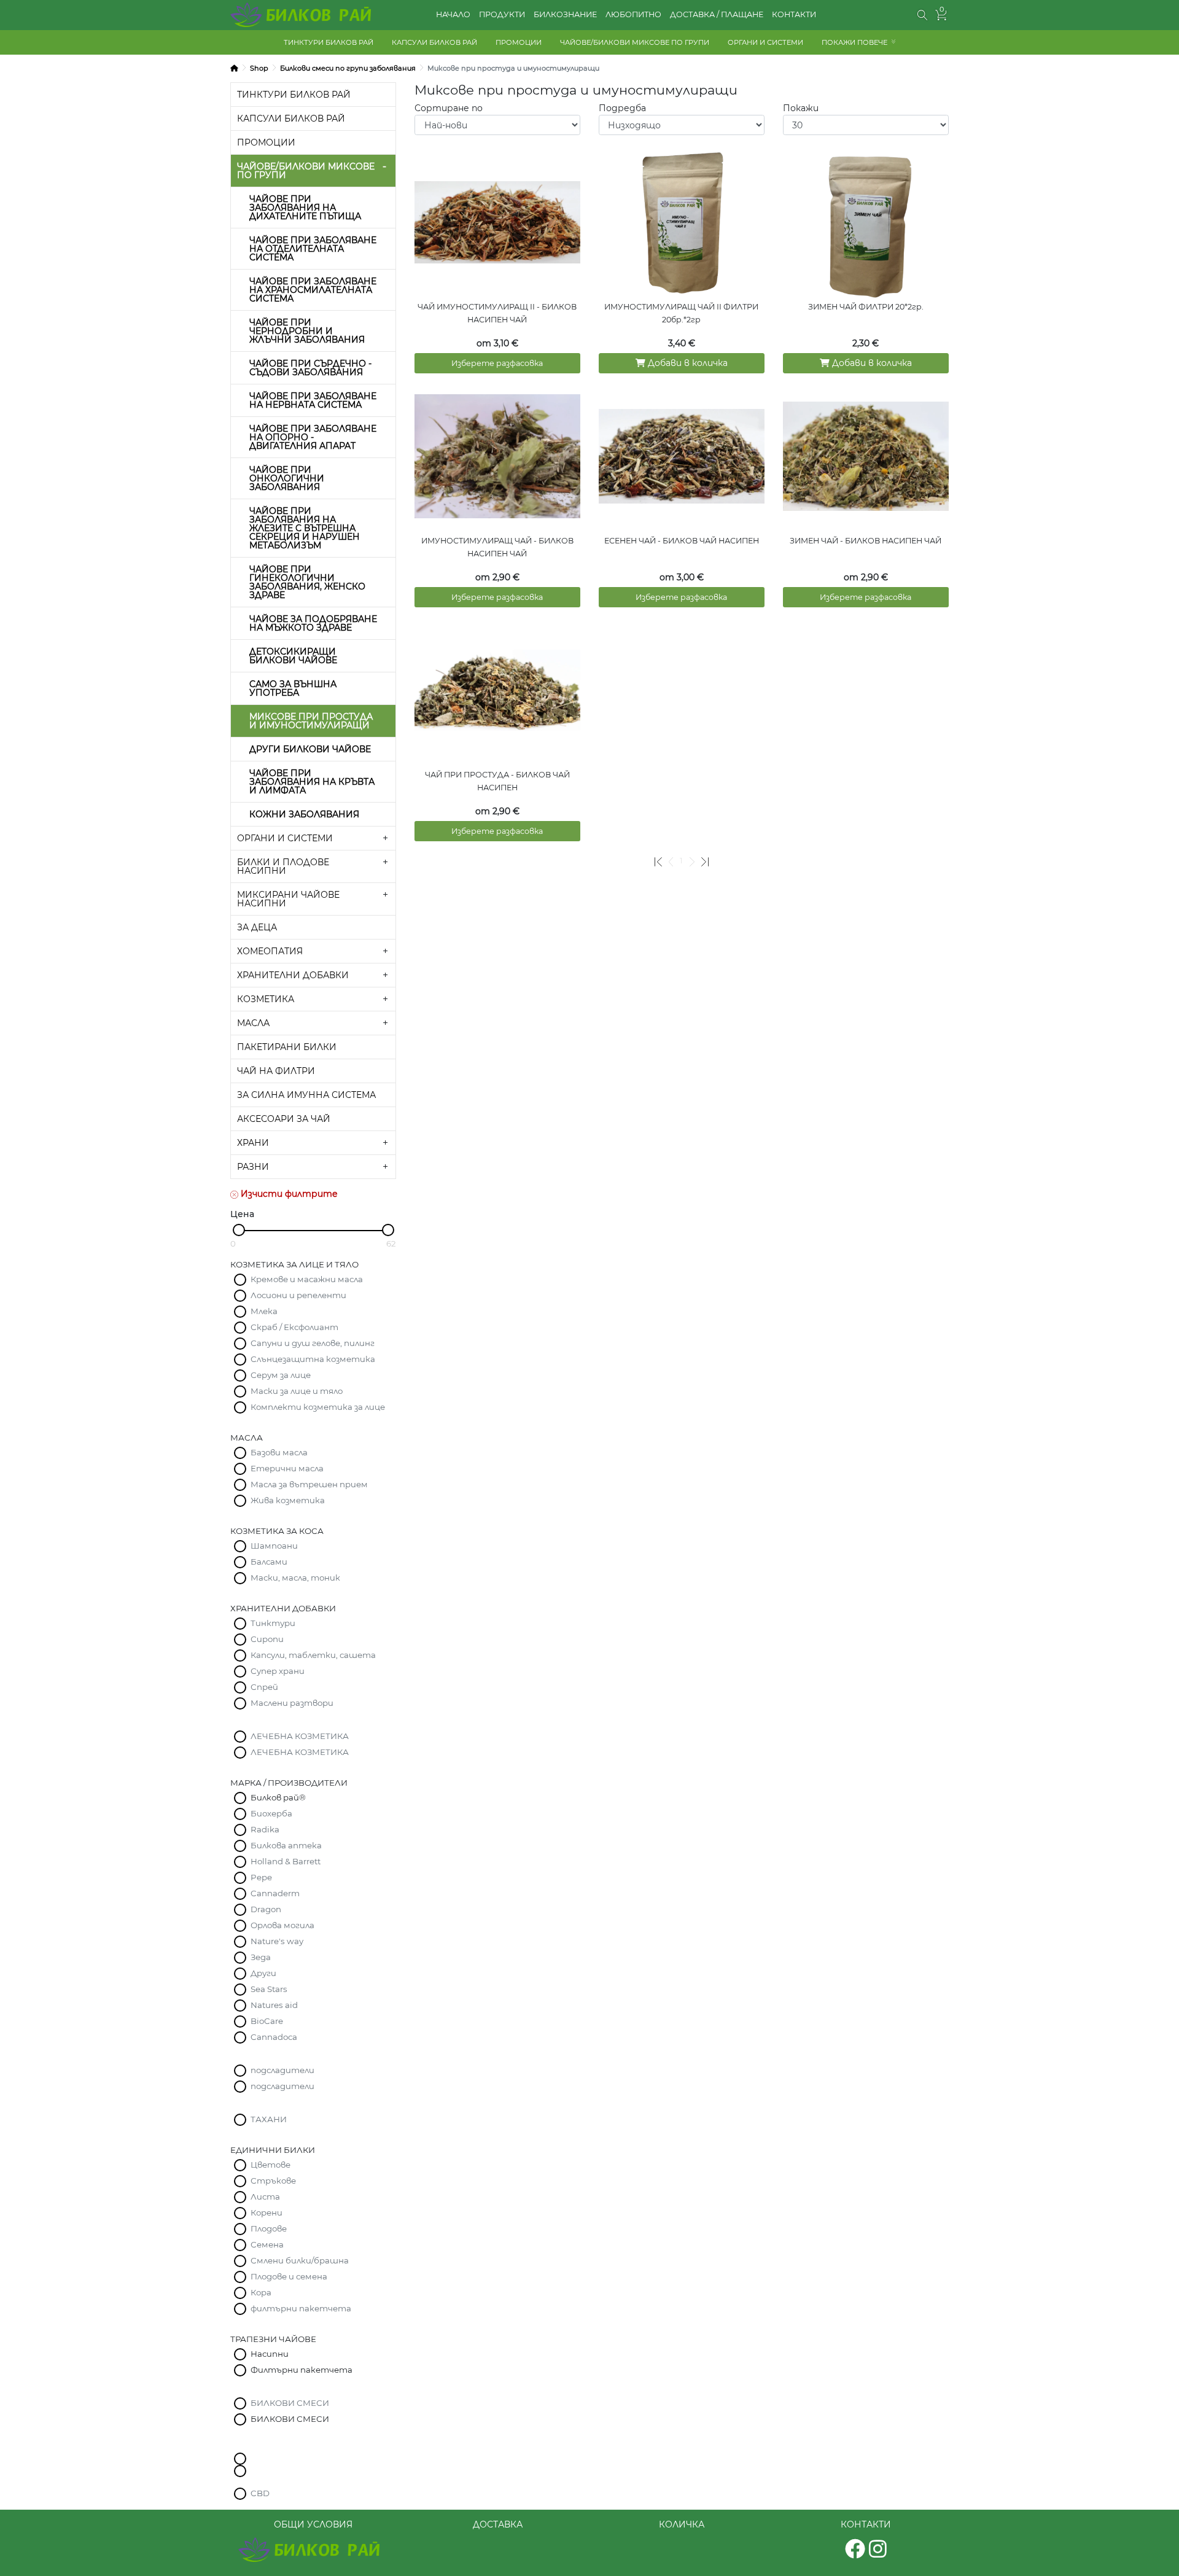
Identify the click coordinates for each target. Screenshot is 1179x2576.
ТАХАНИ (269, 2119)
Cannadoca (274, 2037)
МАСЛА (253, 1023)
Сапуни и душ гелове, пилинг (313, 1343)
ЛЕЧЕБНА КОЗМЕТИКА (300, 1736)
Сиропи (267, 1639)
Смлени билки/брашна (300, 2260)
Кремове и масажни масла (307, 1279)
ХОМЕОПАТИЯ (270, 951)
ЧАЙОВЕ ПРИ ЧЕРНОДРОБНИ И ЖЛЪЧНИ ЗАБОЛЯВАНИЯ (307, 331)
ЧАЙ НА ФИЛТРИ (276, 1071)
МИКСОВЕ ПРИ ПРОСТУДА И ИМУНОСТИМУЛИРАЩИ (311, 721)
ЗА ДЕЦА (257, 927)
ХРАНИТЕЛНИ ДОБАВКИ (293, 975)
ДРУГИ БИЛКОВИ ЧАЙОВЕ (310, 749)
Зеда (261, 1957)
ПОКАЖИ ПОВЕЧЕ (854, 42)
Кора (261, 2292)
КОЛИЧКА (682, 2524)
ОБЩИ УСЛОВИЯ (313, 2524)
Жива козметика (288, 1500)
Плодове (269, 2228)
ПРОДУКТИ (502, 14)
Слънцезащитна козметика (313, 1359)
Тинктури (273, 1623)
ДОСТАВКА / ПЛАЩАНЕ (717, 14)
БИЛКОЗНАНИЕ (565, 14)
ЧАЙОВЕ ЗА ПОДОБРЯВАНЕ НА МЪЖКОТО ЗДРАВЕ (313, 623)
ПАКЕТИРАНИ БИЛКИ (287, 1047)
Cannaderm (275, 1893)
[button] (923, 15)
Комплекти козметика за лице (318, 1407)
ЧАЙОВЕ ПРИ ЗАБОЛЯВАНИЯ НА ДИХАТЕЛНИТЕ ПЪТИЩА (305, 208)
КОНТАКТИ (794, 14)
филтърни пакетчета (301, 2308)
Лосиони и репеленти (298, 1295)
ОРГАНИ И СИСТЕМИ (765, 42)
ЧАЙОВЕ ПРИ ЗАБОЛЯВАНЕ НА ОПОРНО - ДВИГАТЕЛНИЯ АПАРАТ (313, 437)
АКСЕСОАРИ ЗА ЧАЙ (284, 1119)
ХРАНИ (253, 1143)
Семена (267, 2244)
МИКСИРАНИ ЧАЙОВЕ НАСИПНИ (288, 899)
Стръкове (273, 2181)
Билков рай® (278, 1797)
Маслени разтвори (292, 1703)
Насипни (270, 2354)
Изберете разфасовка (497, 363)
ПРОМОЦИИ (519, 42)
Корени (267, 2212)
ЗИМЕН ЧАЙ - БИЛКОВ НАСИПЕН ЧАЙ (866, 541)
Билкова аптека (286, 1845)
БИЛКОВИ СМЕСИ (290, 2403)
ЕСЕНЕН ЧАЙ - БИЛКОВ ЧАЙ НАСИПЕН (682, 541)
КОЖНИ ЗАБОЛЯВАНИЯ (304, 814)
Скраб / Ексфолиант (294, 1327)
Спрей (264, 1687)
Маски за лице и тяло (297, 1391)
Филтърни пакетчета (302, 2370)
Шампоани (274, 1546)
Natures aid (274, 2005)
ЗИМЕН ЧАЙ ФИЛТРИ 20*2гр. (866, 307)
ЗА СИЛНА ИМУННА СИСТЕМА (306, 1095)
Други (263, 1973)
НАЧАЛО (453, 14)
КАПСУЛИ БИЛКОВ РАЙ (434, 42)
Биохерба (271, 1813)
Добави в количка (687, 363)
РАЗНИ (253, 1167)
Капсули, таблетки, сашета (313, 1655)
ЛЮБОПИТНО (633, 14)
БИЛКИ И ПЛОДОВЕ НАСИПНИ (283, 866)
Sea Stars (269, 1989)
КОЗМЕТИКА (266, 999)
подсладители (282, 2070)
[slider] (239, 1230)
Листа (265, 2197)
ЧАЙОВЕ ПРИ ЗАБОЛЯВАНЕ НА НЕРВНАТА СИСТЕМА (313, 400)
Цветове (270, 2165)
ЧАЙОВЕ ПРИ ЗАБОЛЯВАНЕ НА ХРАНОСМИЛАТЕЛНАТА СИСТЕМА (313, 290)
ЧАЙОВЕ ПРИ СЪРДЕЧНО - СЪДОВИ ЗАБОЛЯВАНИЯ (310, 368)
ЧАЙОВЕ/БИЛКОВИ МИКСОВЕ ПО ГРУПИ (635, 42)
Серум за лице (281, 1375)
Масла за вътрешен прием (309, 1484)
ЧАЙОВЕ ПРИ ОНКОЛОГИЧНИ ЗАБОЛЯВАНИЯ (287, 478)
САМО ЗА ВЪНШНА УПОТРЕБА (293, 688)
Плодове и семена (289, 2276)
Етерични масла (287, 1468)
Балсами (269, 1562)
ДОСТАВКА (498, 2524)
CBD (260, 2493)
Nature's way (277, 1941)
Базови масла (279, 1452)
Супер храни (278, 1671)
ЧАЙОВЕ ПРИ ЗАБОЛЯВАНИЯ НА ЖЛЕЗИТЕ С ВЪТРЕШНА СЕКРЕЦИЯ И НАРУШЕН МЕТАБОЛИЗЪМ (305, 528)
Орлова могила (282, 1925)
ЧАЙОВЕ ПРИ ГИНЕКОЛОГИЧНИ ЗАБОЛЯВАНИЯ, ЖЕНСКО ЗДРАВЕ (307, 582)
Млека (264, 1311)
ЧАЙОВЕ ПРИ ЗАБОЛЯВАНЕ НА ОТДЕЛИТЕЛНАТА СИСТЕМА (313, 249)
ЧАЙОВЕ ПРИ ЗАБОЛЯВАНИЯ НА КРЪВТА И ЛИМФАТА (312, 782)
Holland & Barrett (286, 1861)
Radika (265, 1829)
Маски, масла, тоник (295, 1578)
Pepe (261, 1877)
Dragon (266, 1909)
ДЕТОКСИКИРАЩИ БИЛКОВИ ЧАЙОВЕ (293, 656)
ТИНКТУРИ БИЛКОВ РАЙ (329, 42)
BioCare (267, 2021)
